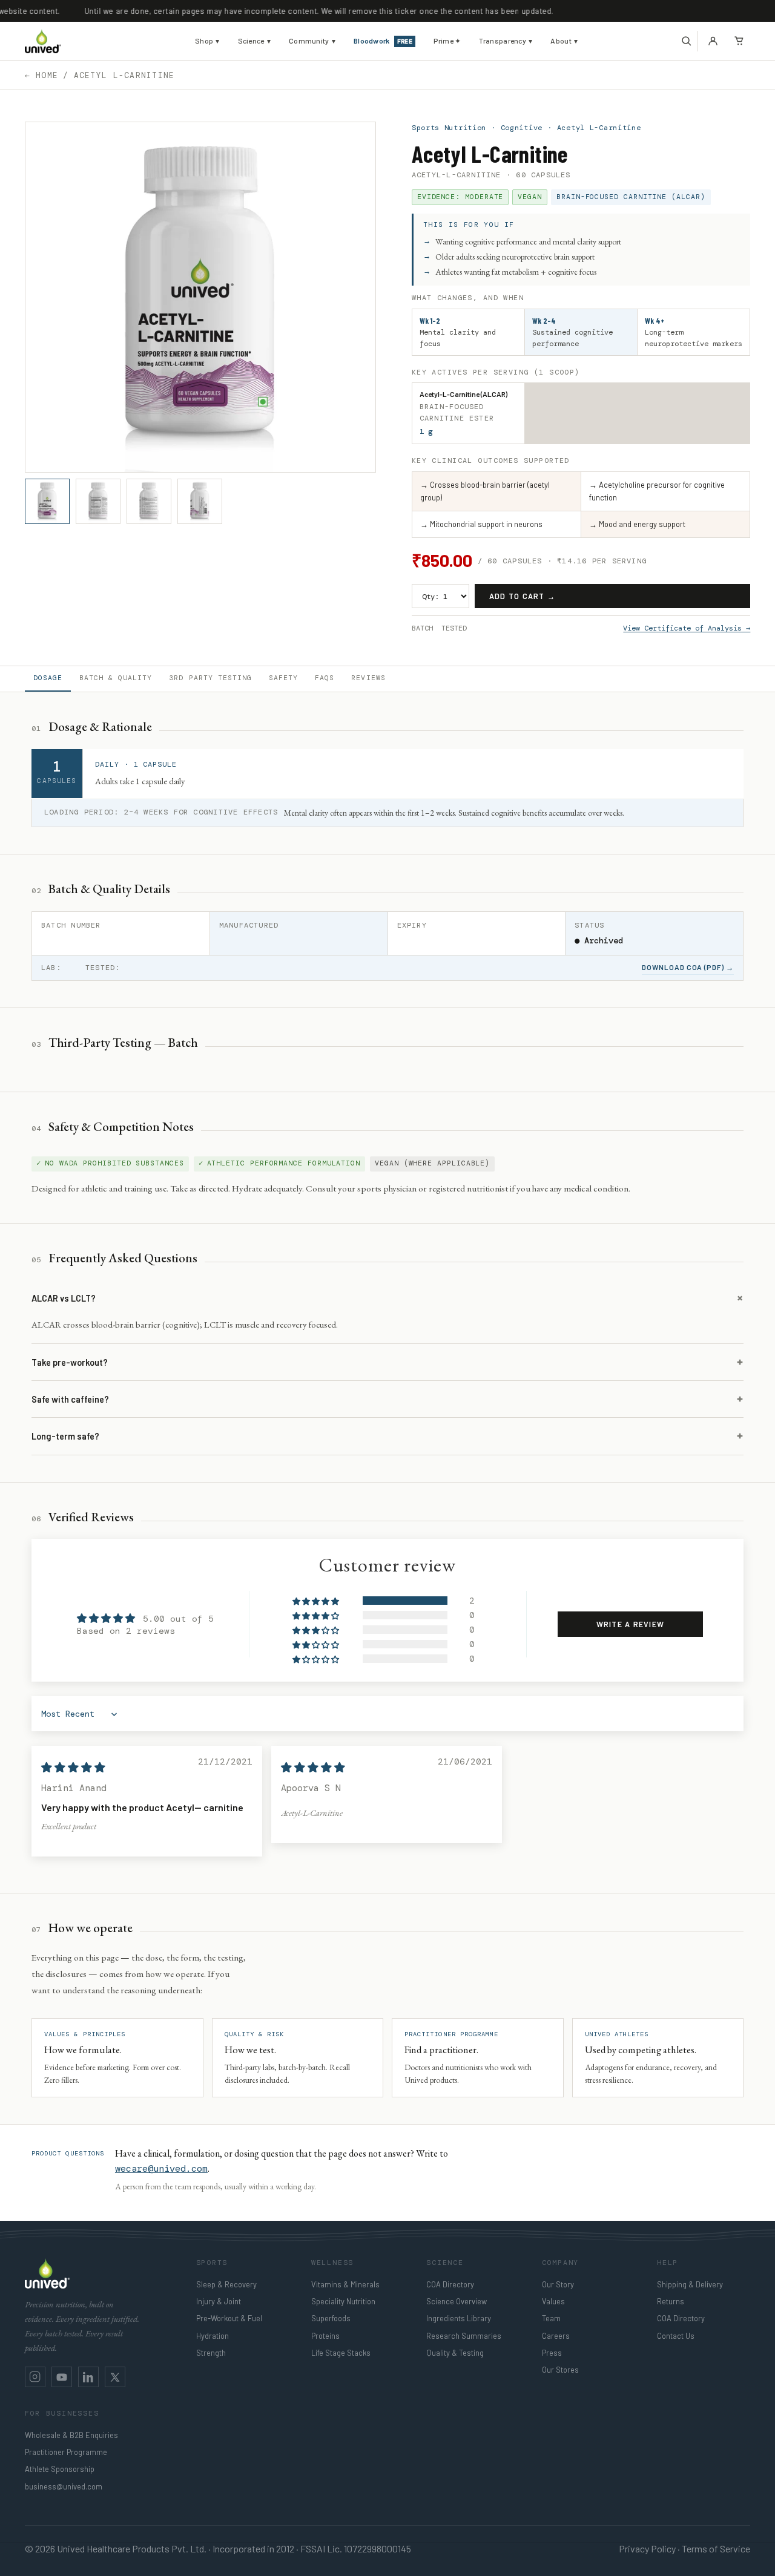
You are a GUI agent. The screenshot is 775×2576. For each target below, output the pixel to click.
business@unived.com (64, 2486)
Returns (671, 2301)
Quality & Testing (455, 2353)
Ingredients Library (459, 2318)
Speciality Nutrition (343, 2301)
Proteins (325, 2336)
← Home (42, 75)
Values (553, 2301)
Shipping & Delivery (690, 2284)
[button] (686, 41)
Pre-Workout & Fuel (229, 2318)
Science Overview (457, 2301)
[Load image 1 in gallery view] (47, 501)
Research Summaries (464, 2336)
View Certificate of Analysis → (687, 628)
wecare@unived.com (161, 2169)
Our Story (558, 2284)
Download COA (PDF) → (688, 967)
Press (552, 2353)
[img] (73, 1768)
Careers (556, 2336)
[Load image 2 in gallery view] (98, 501)
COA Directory (450, 2284)
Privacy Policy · (649, 2548)
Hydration (213, 2336)
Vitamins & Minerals (345, 2284)
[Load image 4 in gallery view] (200, 501)
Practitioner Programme (66, 2452)
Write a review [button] (630, 1624)
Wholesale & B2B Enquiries (71, 2435)
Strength (211, 2353)
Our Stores (560, 2370)
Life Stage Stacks (341, 2353)
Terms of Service (716, 2548)
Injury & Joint (219, 2301)
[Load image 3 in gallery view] (149, 501)
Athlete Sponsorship (60, 2469)
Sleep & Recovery (226, 2284)
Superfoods (331, 2318)
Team (551, 2318)
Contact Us (676, 2336)
